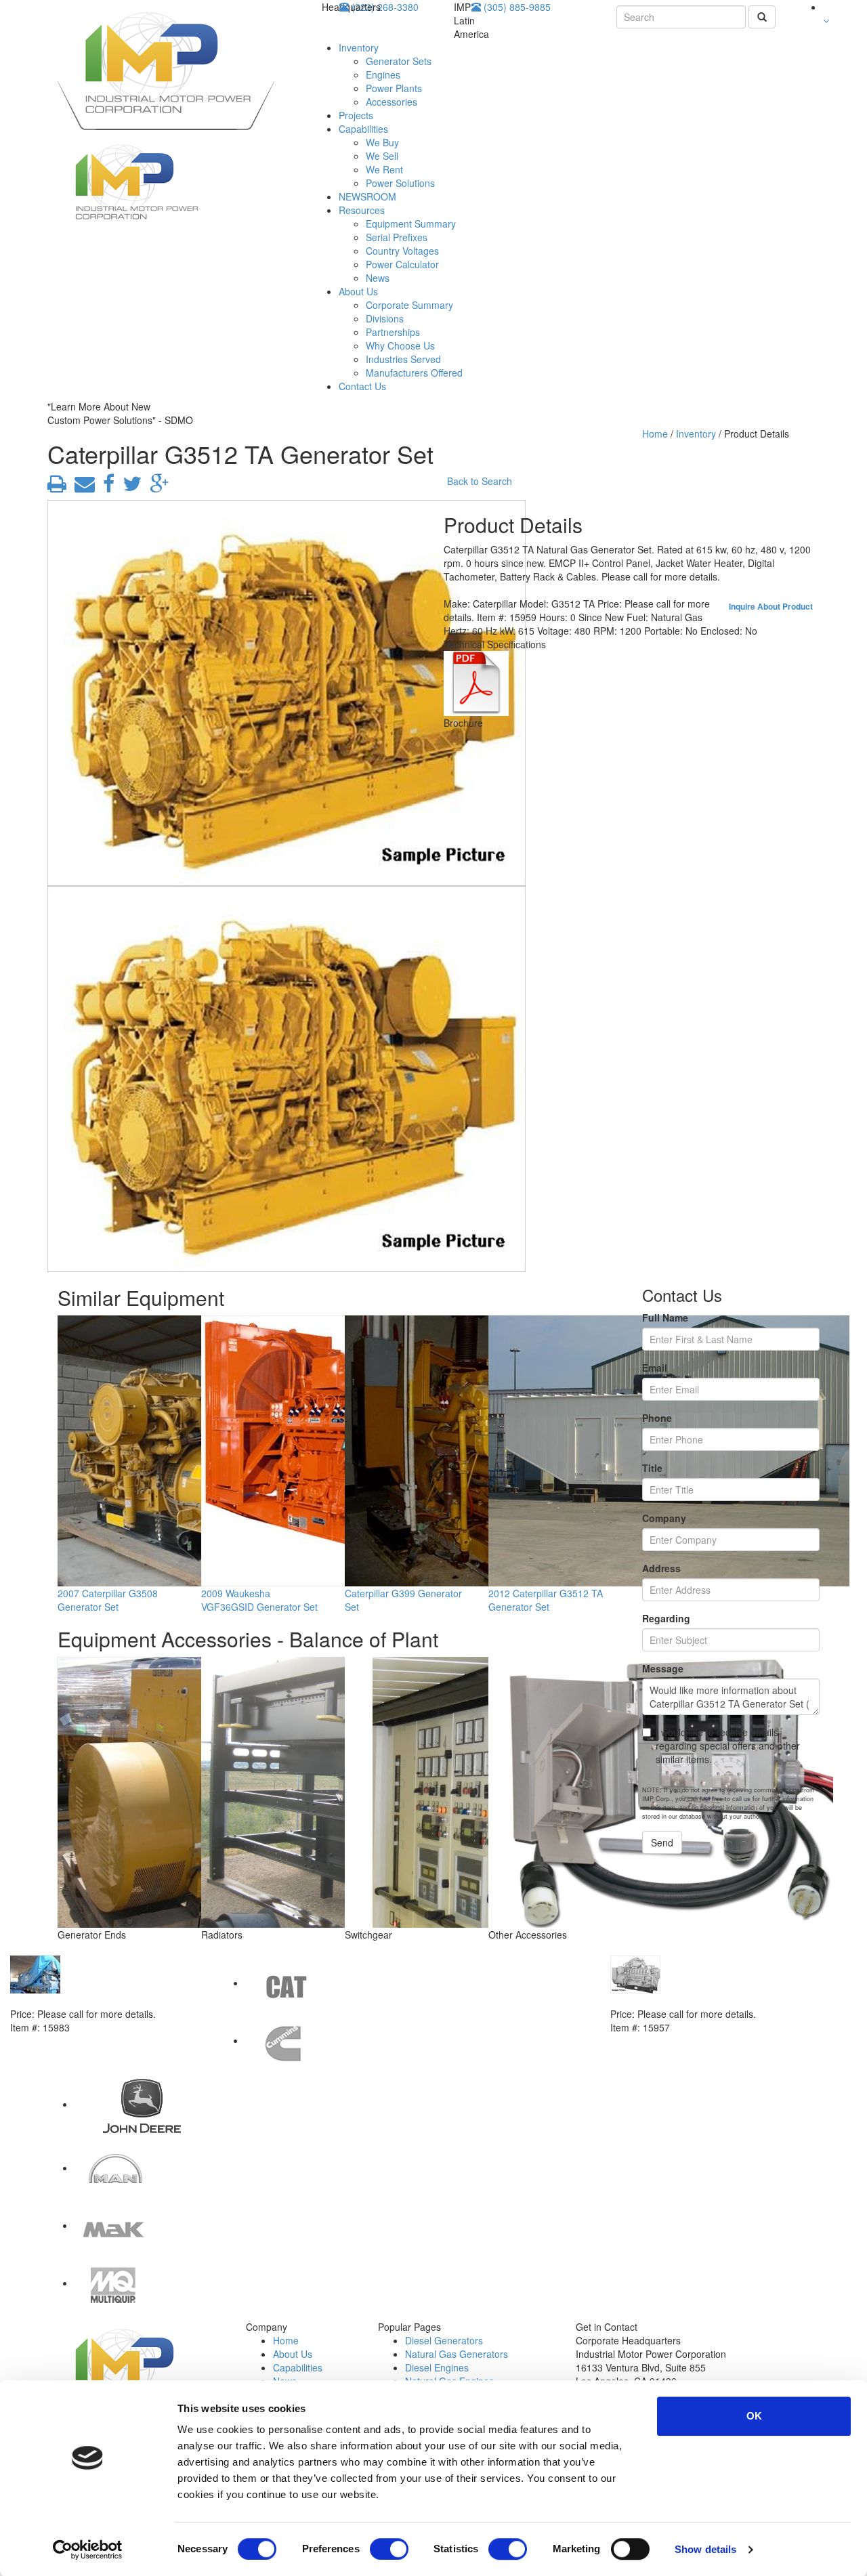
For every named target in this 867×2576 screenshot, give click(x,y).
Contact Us (362, 386)
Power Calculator (402, 264)
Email (655, 1368)
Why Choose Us (400, 345)
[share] (106, 487)
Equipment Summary (411, 224)
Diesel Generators (444, 2340)
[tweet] (129, 487)
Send (662, 1842)
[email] (82, 487)
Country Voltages (402, 251)
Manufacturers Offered (414, 373)
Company (664, 1518)
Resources (362, 210)
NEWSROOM (367, 196)
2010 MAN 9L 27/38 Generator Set (87, 2000)
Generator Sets (399, 61)
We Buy (382, 142)
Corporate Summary (409, 305)
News (378, 278)
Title (652, 1468)
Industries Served (403, 359)
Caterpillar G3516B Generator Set (686, 2000)
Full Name (665, 1317)
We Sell (382, 156)
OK (754, 2416)
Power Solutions (400, 183)
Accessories (392, 102)
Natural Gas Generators (457, 2354)
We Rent (384, 169)
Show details (705, 2549)
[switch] (389, 2549)
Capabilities (363, 129)
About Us (358, 291)
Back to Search (480, 481)
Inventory (359, 47)
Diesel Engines (437, 2367)
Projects (356, 115)
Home (655, 434)
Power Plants (394, 88)
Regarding (666, 1618)
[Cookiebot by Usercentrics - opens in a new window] (88, 2550)
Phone (657, 1418)
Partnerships (393, 332)
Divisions (385, 318)
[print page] (57, 487)
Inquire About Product (771, 606)
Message (663, 1668)
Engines (383, 75)
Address (661, 1568)
